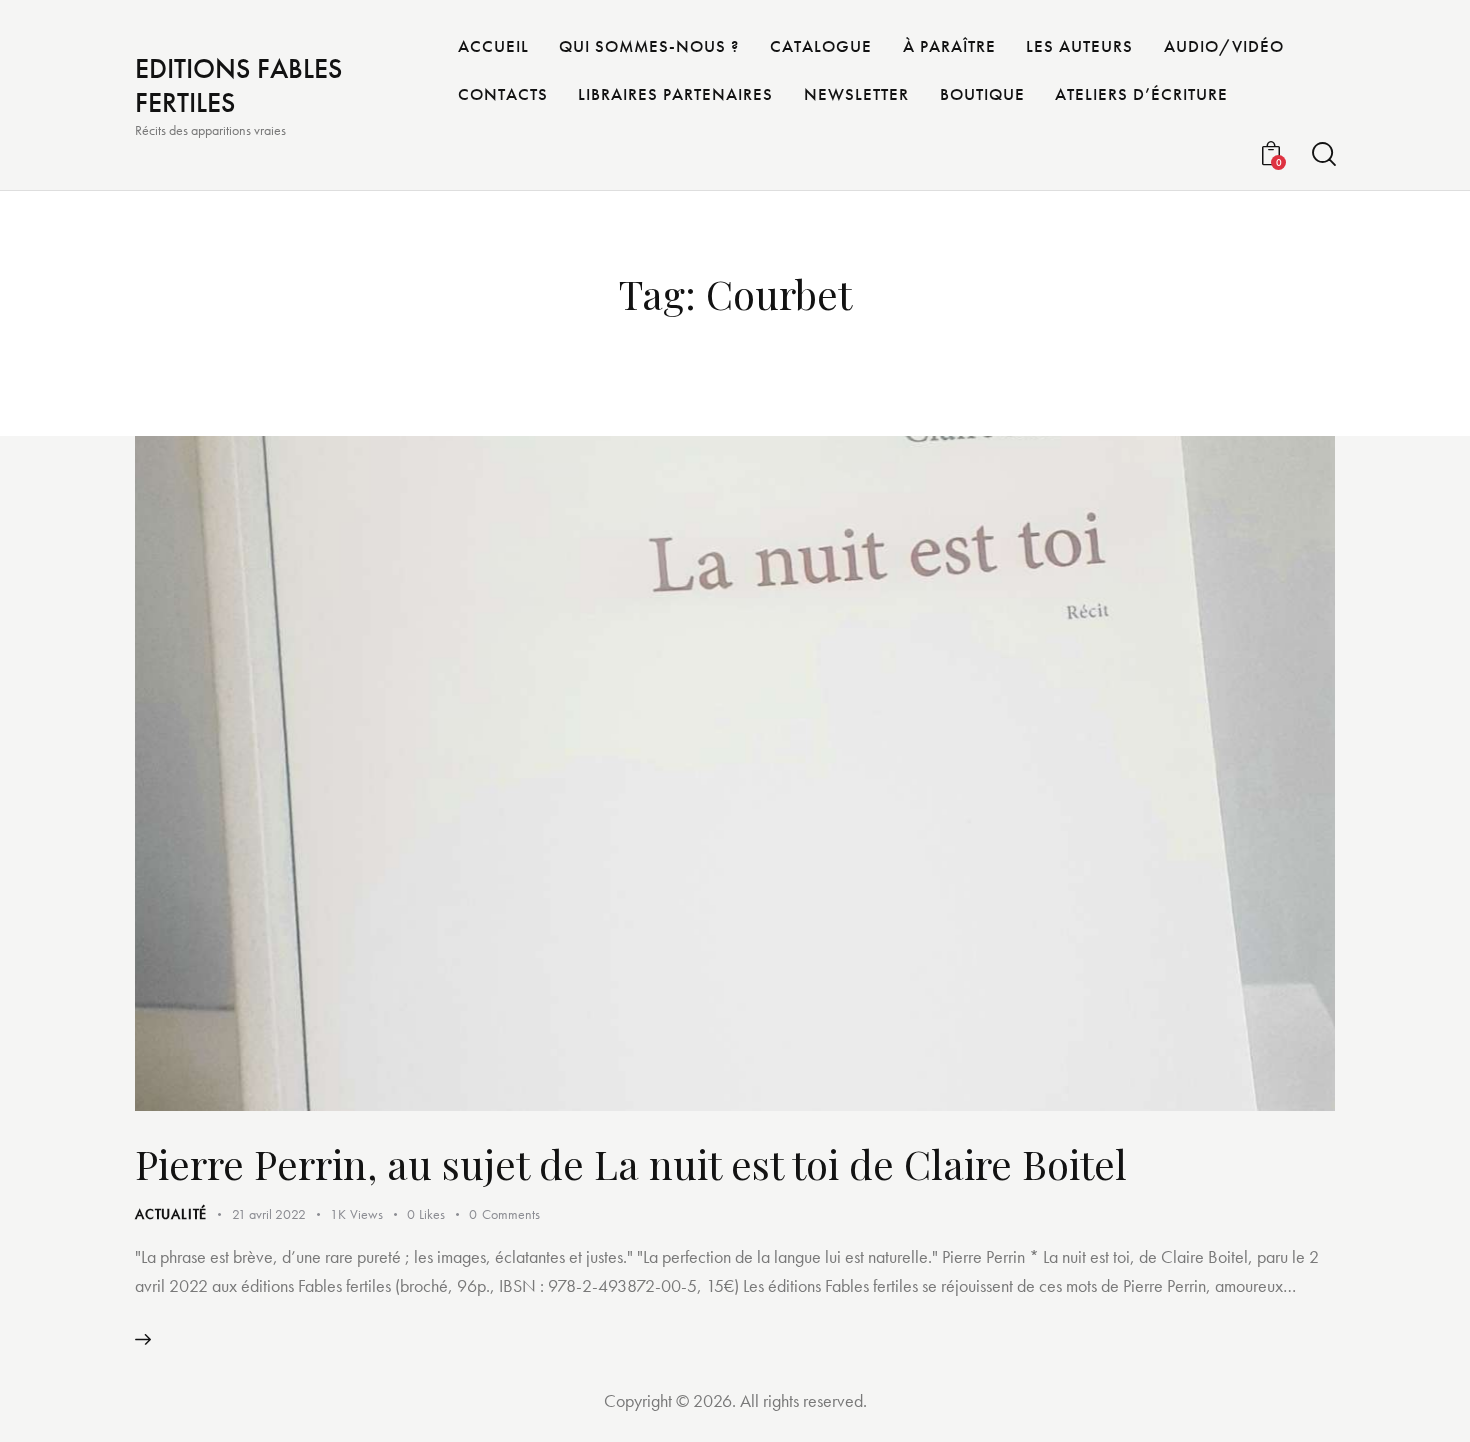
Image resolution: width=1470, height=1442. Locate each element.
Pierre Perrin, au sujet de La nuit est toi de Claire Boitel (631, 1163)
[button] (438, 1214)
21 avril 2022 (269, 1214)
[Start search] (1322, 154)
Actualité (171, 1214)
